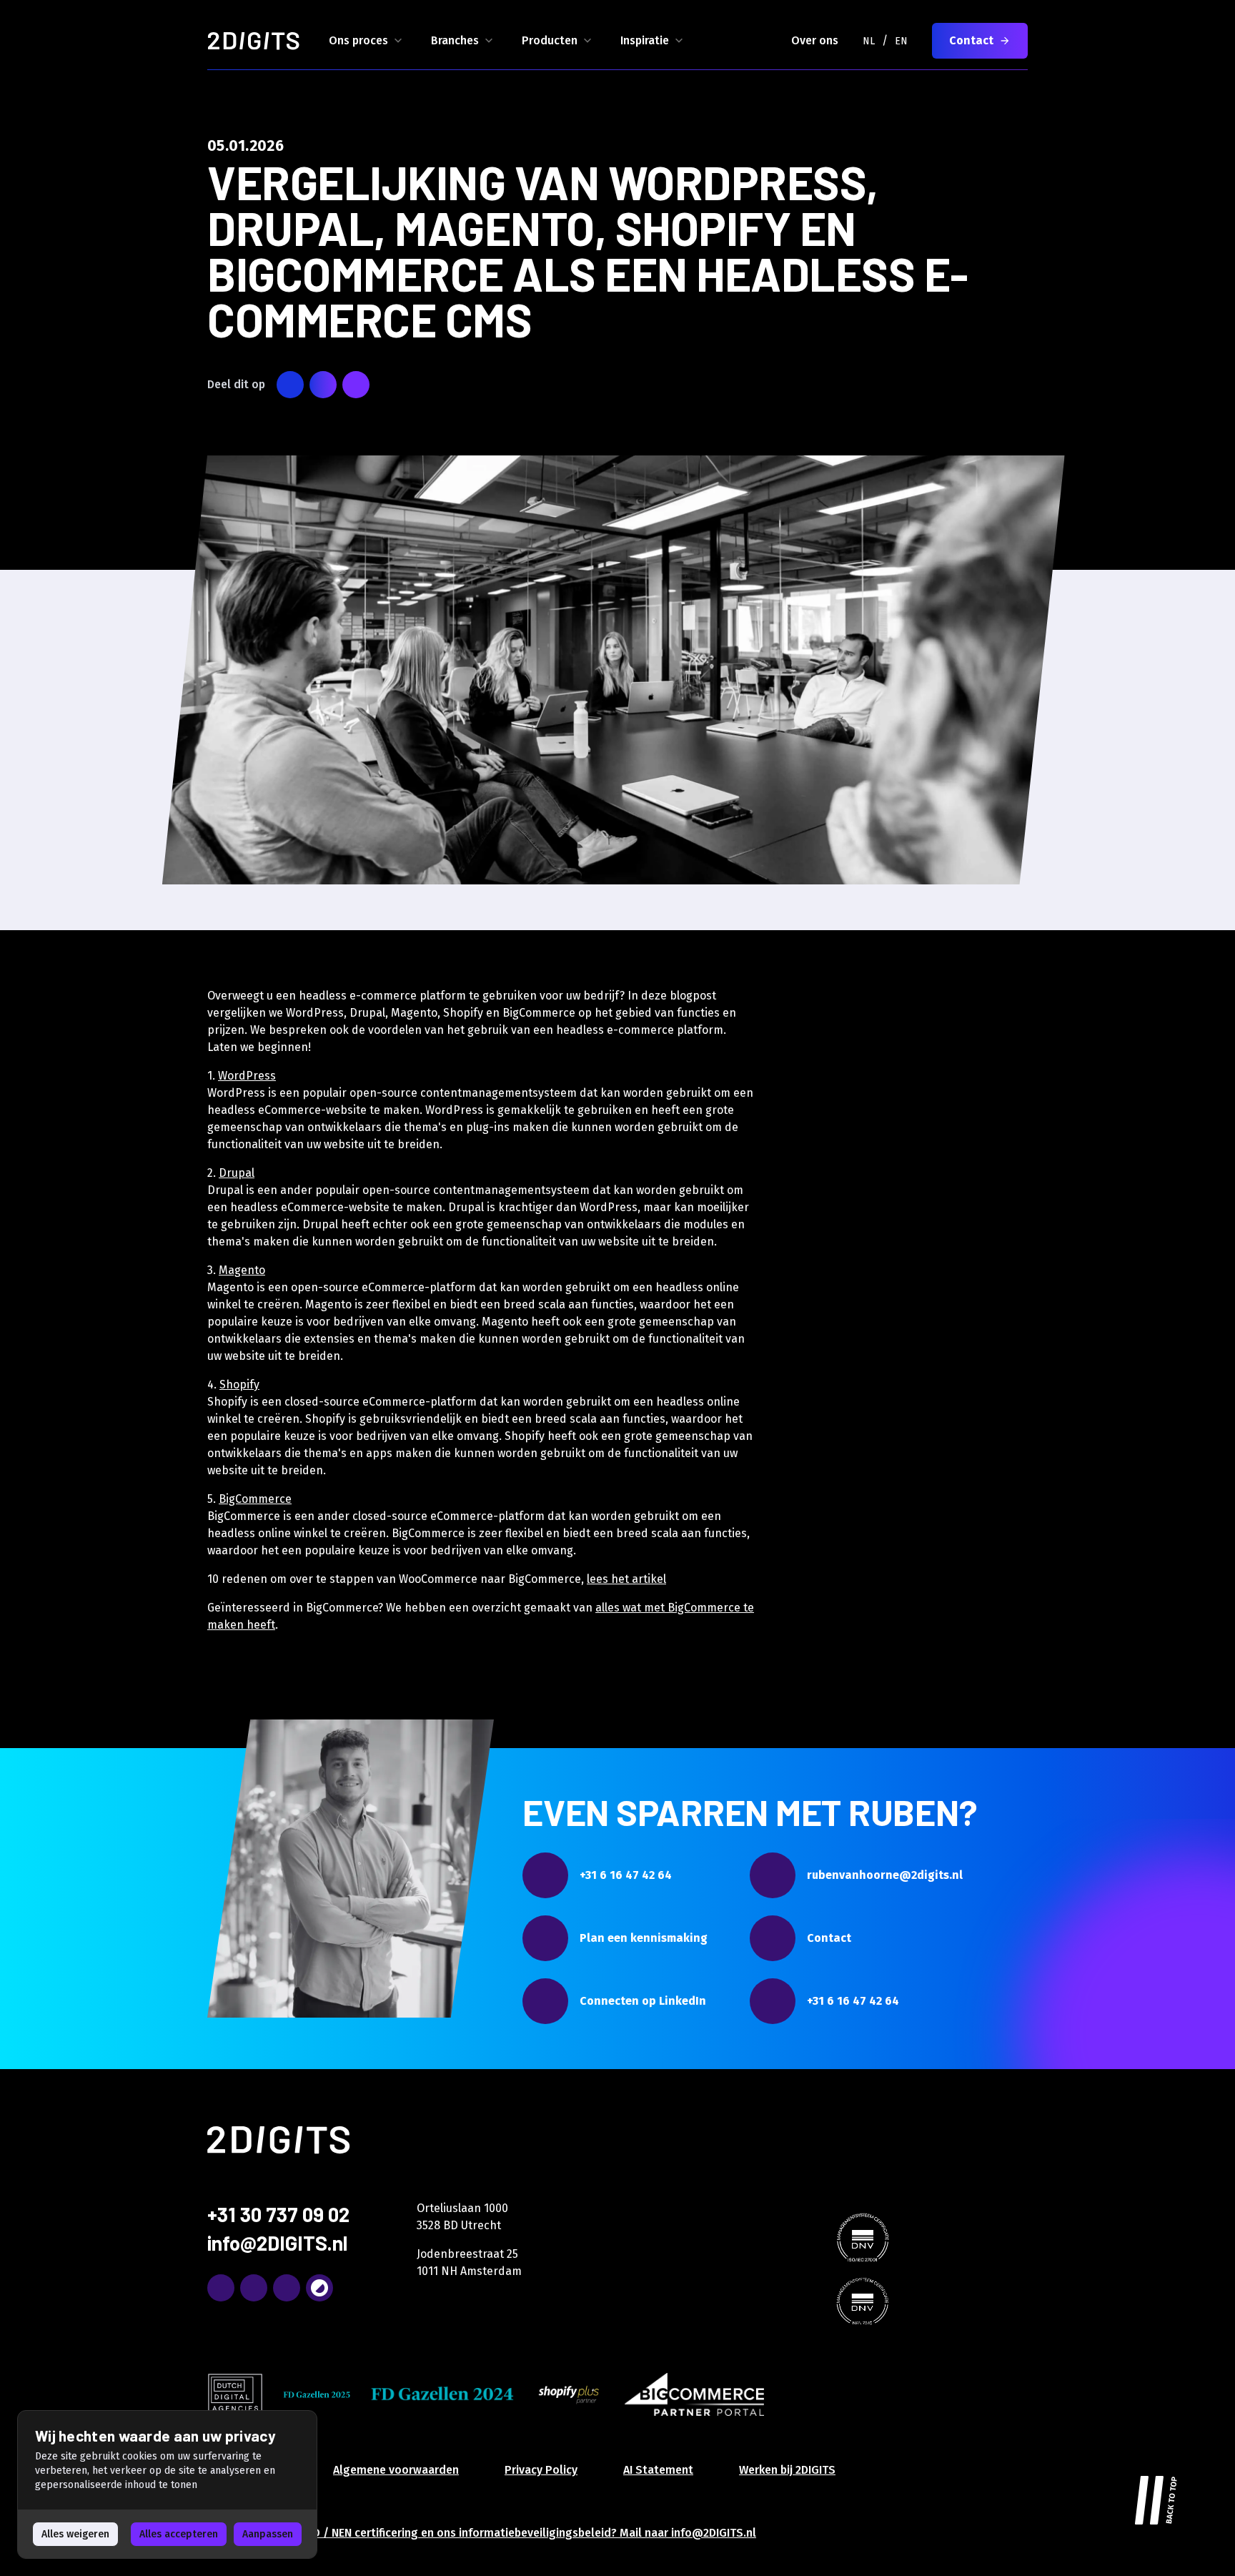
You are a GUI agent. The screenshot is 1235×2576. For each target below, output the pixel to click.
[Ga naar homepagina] (254, 41)
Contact (971, 40)
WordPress (247, 1076)
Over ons (815, 40)
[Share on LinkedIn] (323, 385)
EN (901, 41)
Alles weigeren (75, 2534)
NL (869, 41)
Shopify (239, 1385)
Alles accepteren (179, 2534)
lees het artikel (626, 1579)
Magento (242, 1270)
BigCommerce (255, 1499)
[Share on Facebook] (356, 385)
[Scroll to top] (1156, 2497)
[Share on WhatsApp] (290, 385)
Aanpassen (268, 2534)
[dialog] (167, 2484)
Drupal (237, 1173)
